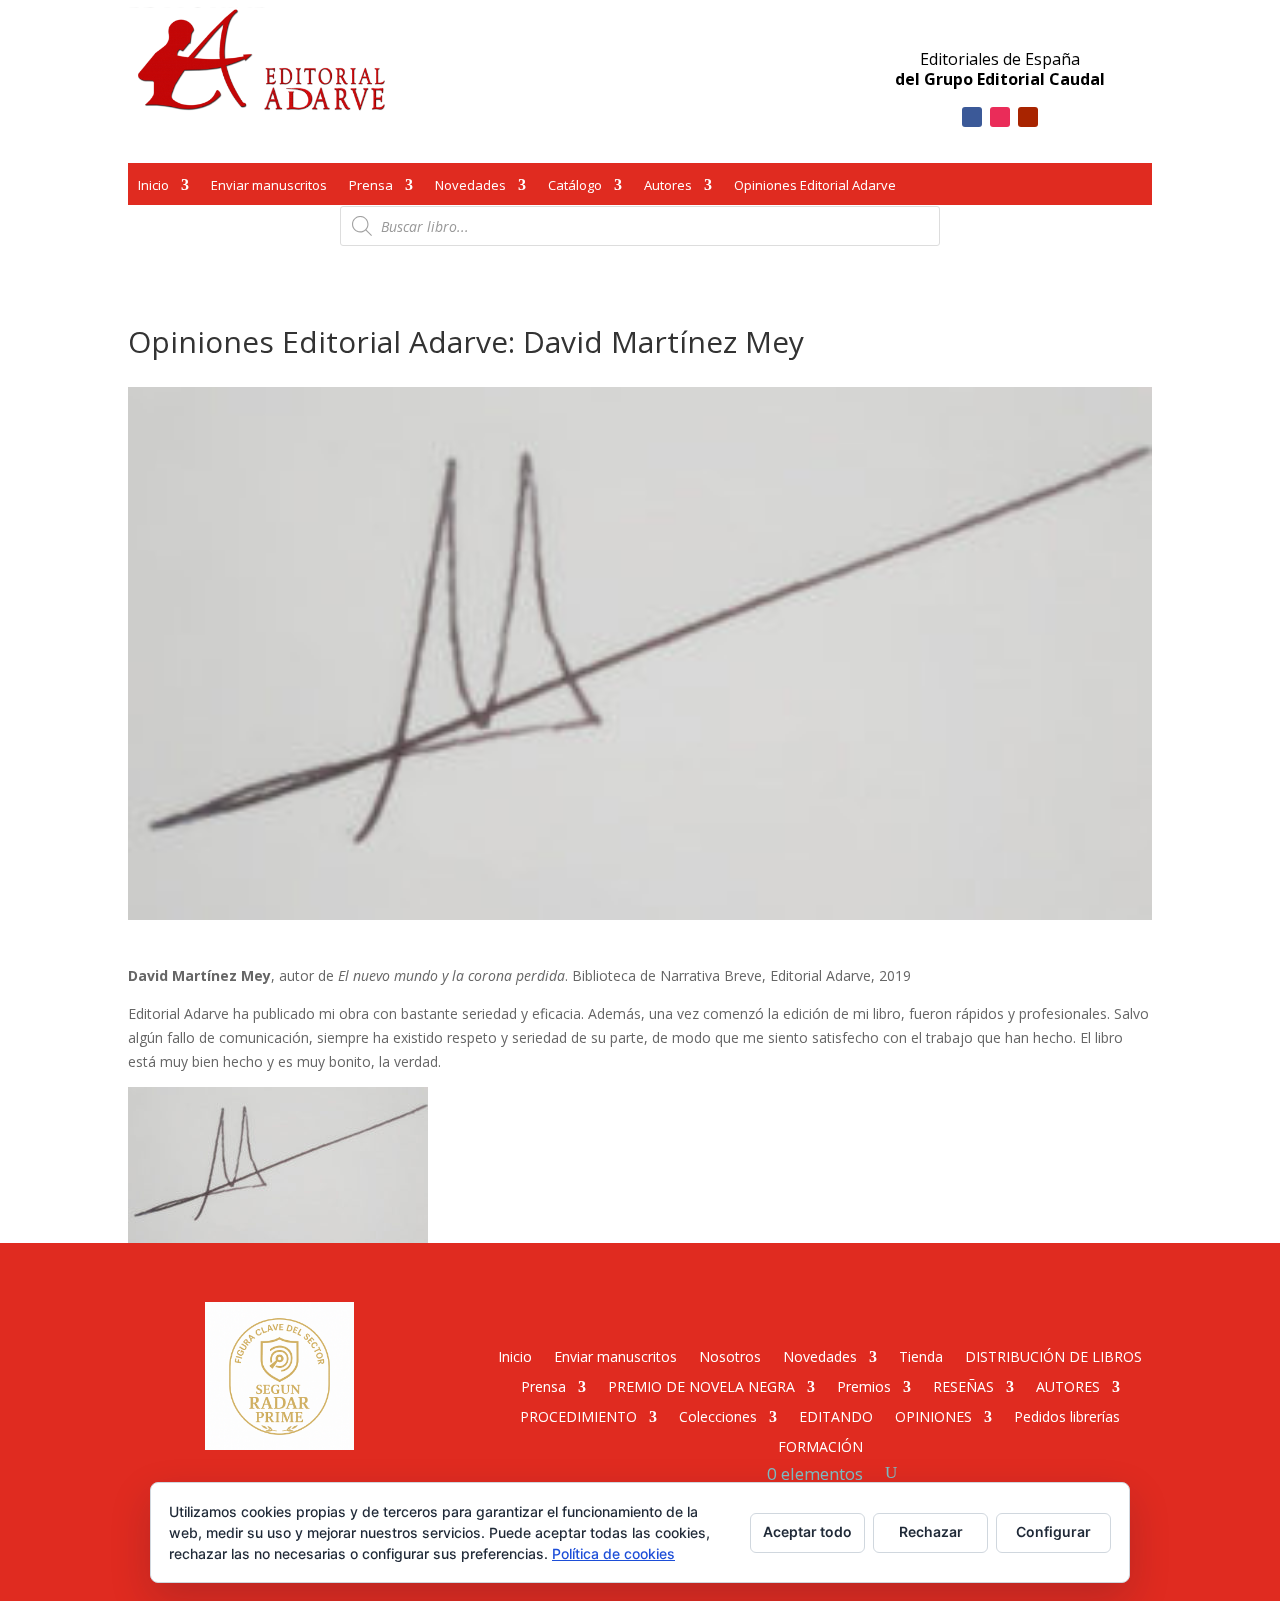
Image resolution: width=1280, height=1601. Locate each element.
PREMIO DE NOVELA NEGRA (701, 1385)
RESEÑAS (963, 1385)
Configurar (1053, 1531)
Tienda (921, 1355)
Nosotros (730, 1355)
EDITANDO (836, 1415)
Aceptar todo (807, 1531)
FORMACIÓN (820, 1445)
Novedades (470, 187)
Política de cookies (613, 1553)
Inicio (153, 187)
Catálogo (575, 187)
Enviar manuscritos (269, 187)
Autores (668, 187)
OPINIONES (933, 1415)
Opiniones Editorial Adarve (815, 187)
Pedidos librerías (1067, 1415)
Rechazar (931, 1531)
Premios (864, 1385)
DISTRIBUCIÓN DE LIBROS (1053, 1355)
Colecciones (718, 1415)
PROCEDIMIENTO (578, 1415)
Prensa (371, 187)
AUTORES (1068, 1385)
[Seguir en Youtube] (1028, 117)
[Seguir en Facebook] (972, 117)
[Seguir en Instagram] (1000, 117)
